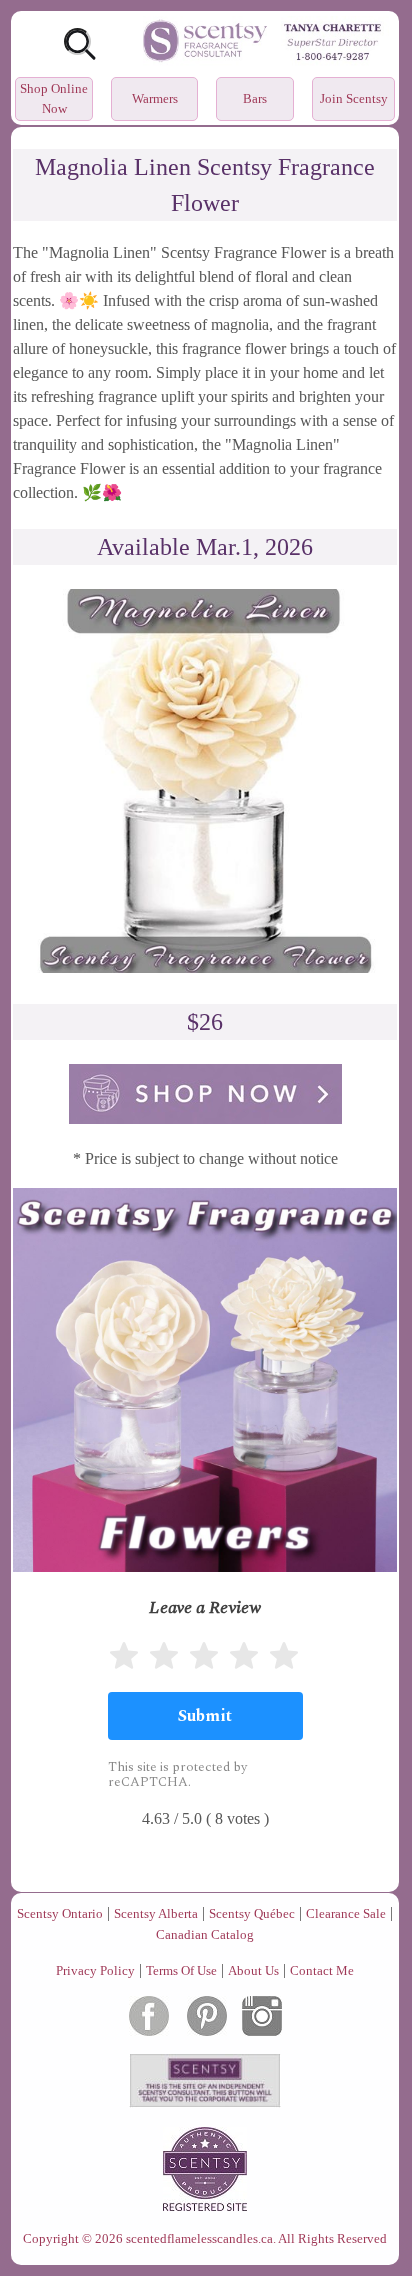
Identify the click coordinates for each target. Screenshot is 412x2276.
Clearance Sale (346, 1913)
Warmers (155, 98)
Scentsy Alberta (156, 1913)
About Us (253, 1970)
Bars (255, 98)
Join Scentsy (354, 98)
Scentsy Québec (252, 1913)
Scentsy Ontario (60, 1913)
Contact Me (322, 1970)
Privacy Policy (95, 1970)
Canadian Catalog (205, 1934)
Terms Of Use (181, 1970)
